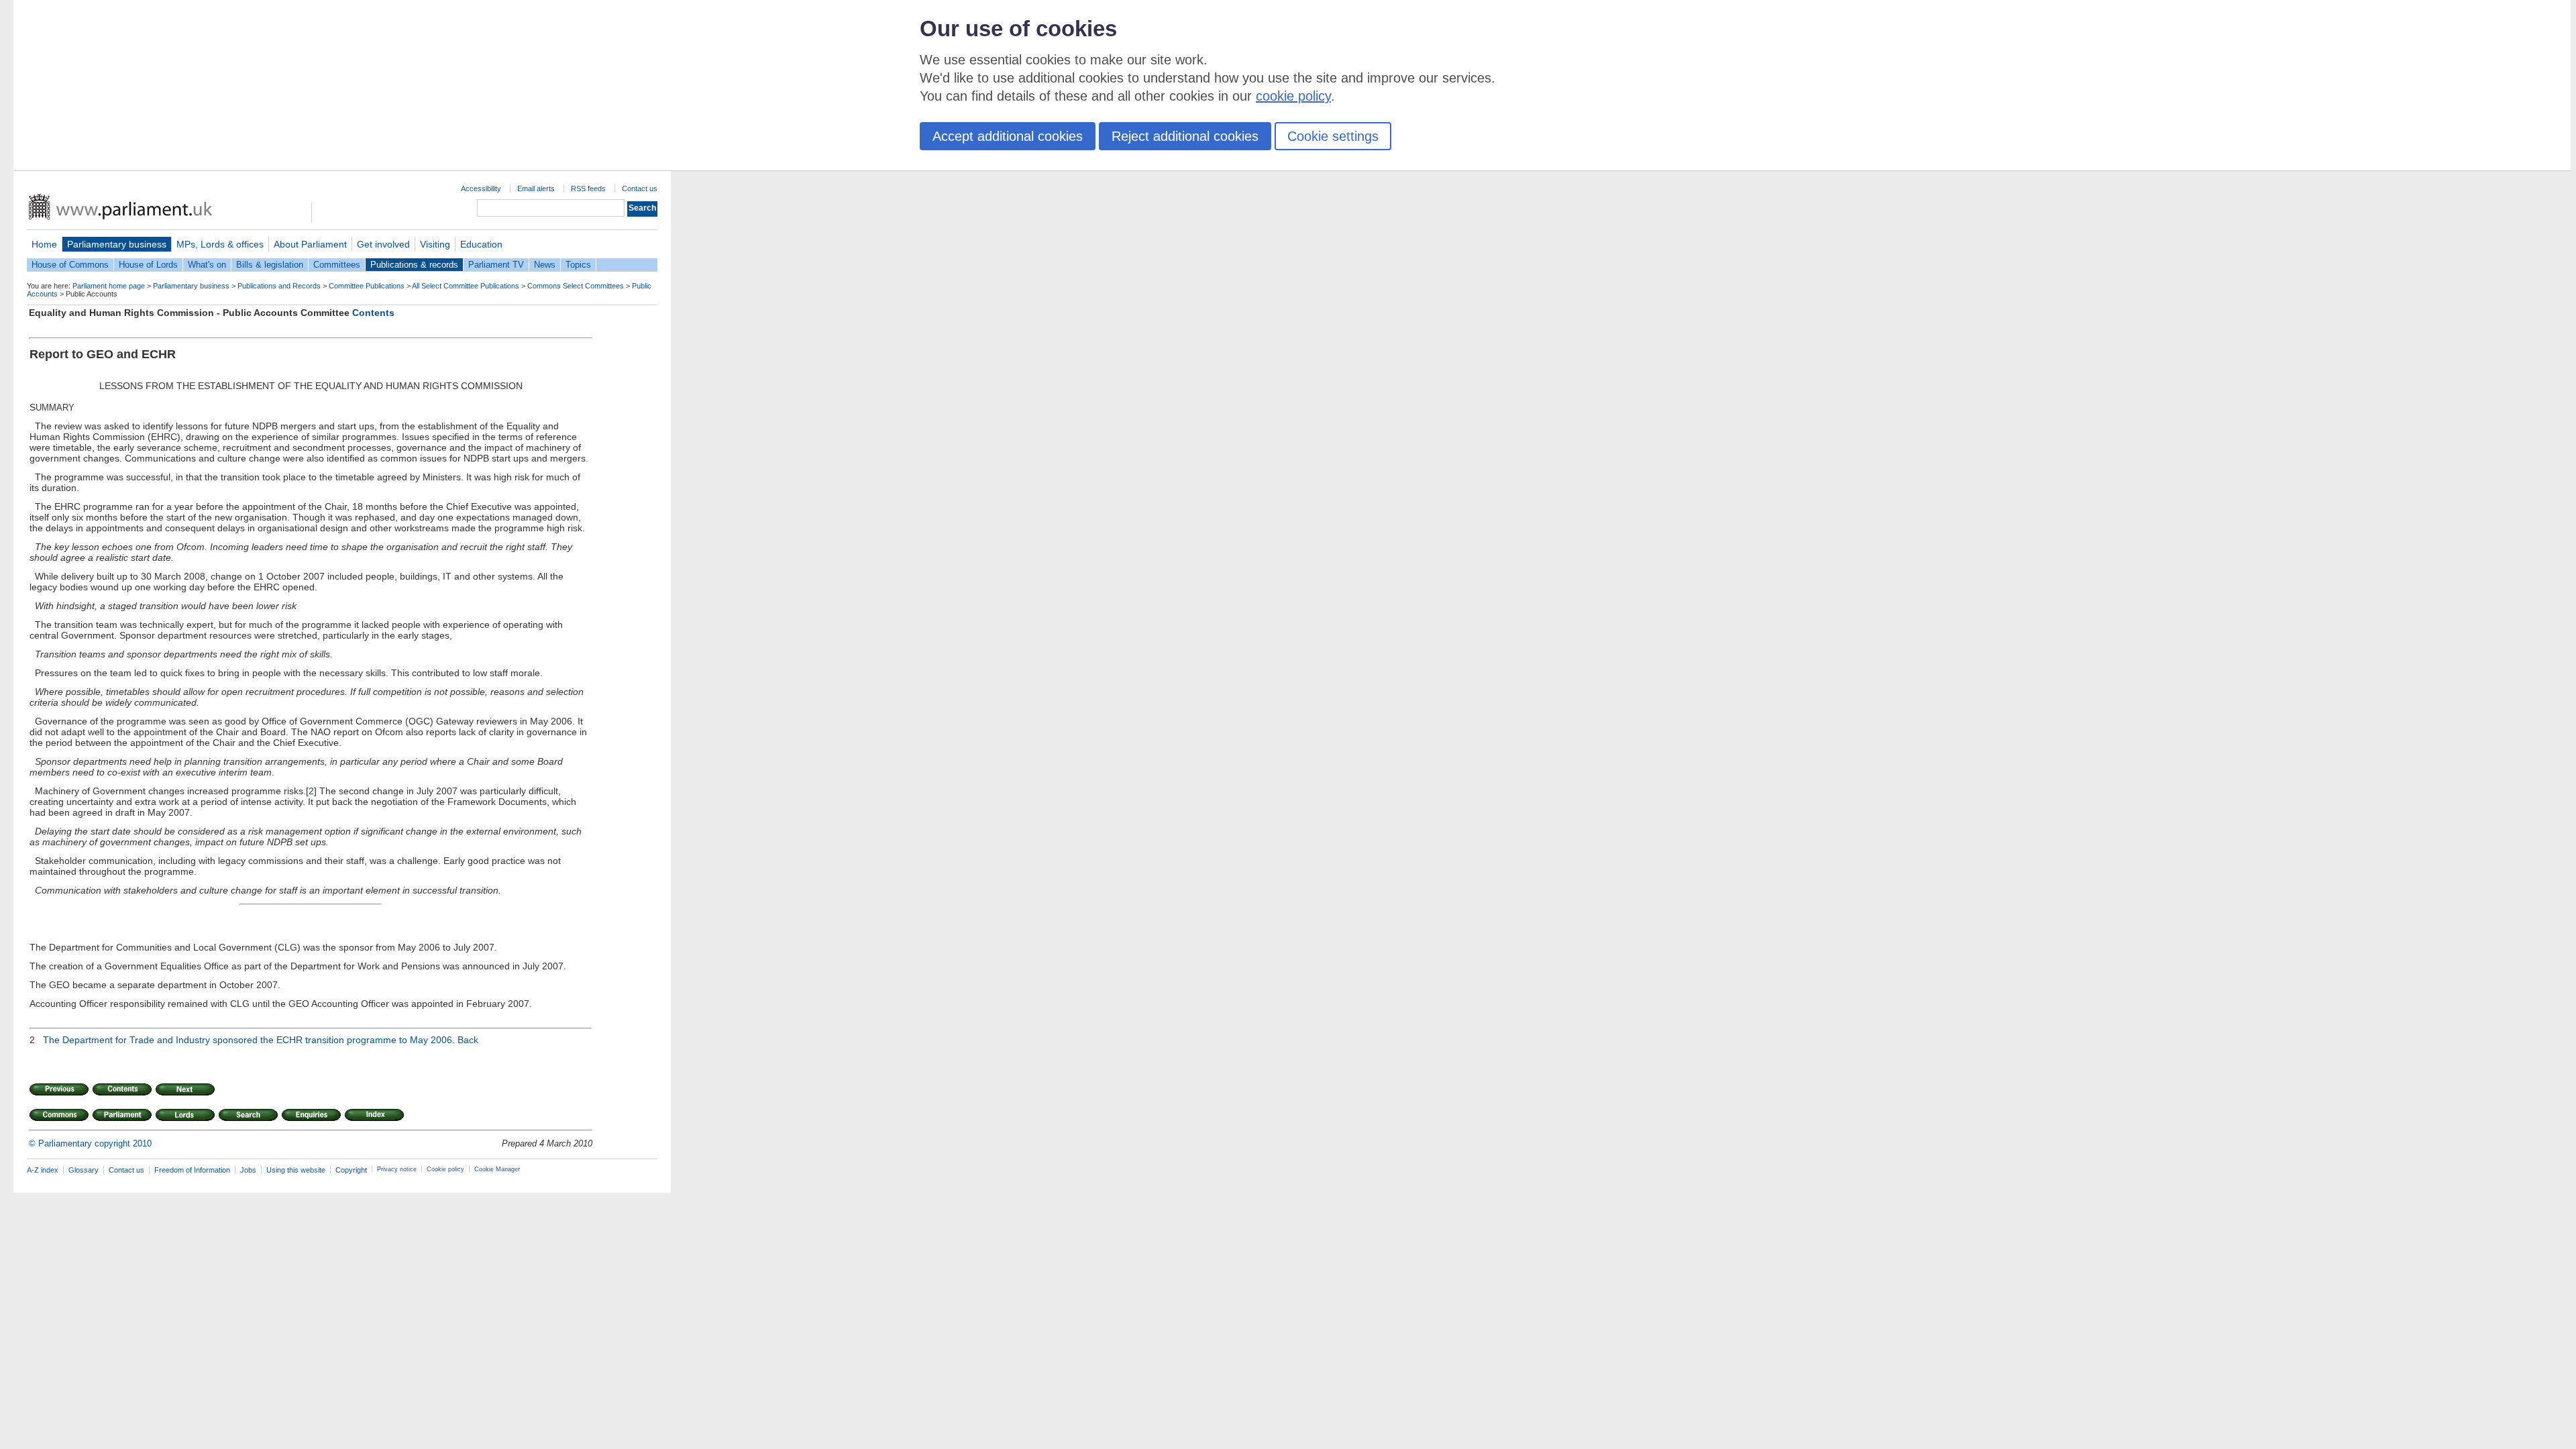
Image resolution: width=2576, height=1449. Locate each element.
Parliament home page (109, 286)
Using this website (296, 1170)
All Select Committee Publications (466, 286)
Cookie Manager (497, 1169)
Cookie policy (445, 1169)
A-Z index (43, 1170)
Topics (578, 265)
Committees (337, 265)
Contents (373, 313)
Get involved (383, 244)
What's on (207, 265)
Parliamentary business (117, 244)
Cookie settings (1333, 136)
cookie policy (1293, 96)
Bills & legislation (270, 265)
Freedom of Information (192, 1170)
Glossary (84, 1170)
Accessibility (481, 189)
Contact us (640, 189)
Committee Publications (367, 286)
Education (481, 244)
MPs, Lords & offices (220, 244)
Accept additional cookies (1008, 136)
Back (468, 1040)
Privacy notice (397, 1169)
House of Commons (70, 265)
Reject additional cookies (1185, 136)
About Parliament (310, 244)
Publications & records (414, 265)
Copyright (351, 1170)
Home (44, 244)
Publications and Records (279, 286)
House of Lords (148, 265)
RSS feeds (588, 189)
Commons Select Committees (576, 286)
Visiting (435, 244)
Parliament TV (496, 265)
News (545, 265)
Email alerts (536, 189)
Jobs (248, 1170)
